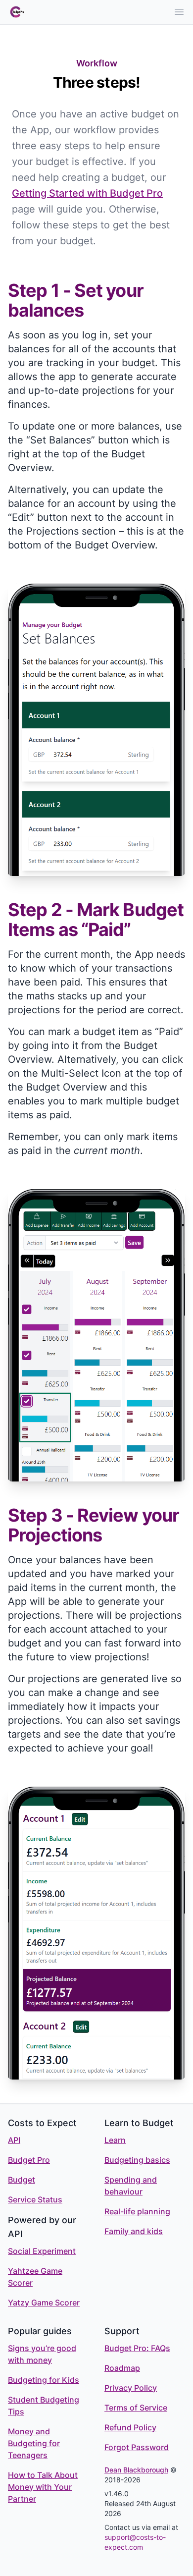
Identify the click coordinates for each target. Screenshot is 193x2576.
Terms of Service (136, 2408)
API (14, 2140)
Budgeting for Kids (44, 2380)
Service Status (35, 2199)
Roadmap (122, 2368)
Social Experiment (42, 2251)
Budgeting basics (137, 2160)
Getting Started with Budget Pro (87, 193)
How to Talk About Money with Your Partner (43, 2487)
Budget (22, 2180)
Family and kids (134, 2231)
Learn (115, 2140)
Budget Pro (29, 2160)
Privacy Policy (131, 2388)
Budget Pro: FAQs (137, 2348)
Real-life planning (137, 2211)
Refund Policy (130, 2427)
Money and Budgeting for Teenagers (34, 2443)
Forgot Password (137, 2447)
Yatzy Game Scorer (44, 2302)
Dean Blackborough (136, 2470)
